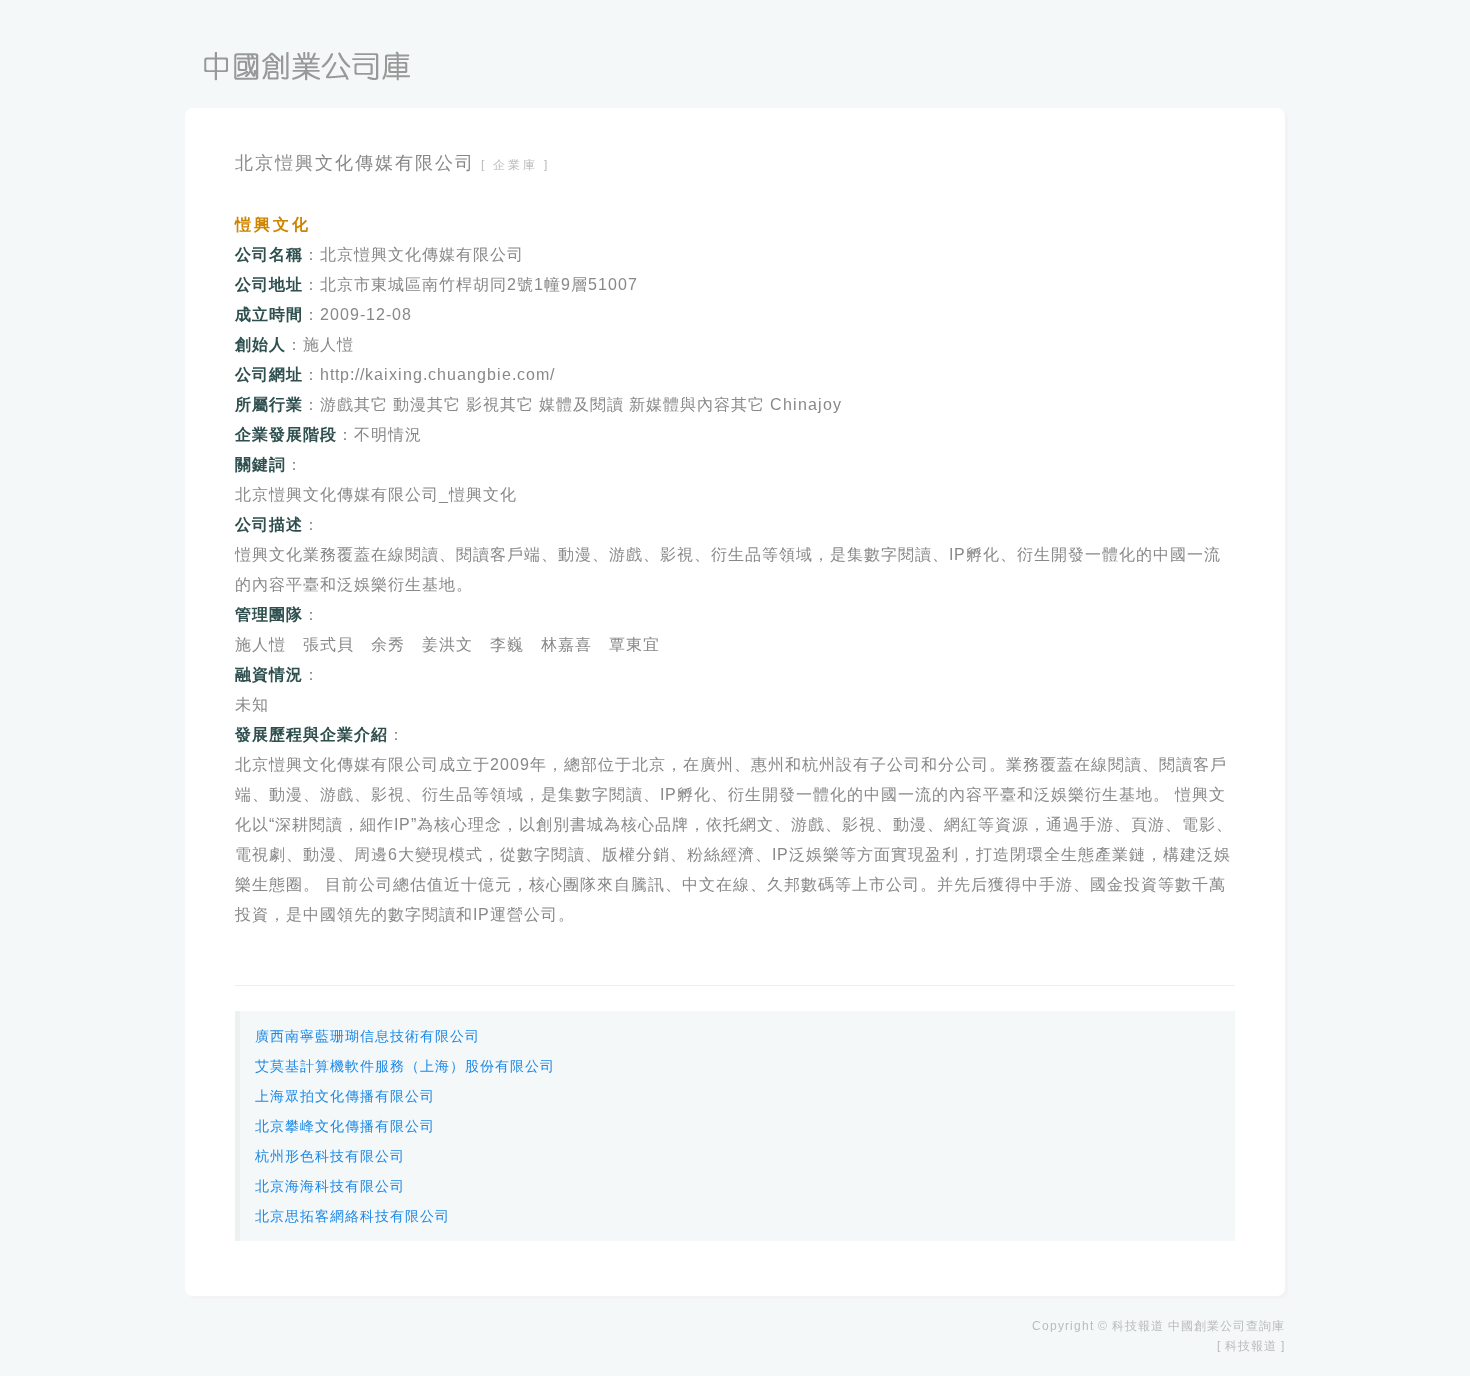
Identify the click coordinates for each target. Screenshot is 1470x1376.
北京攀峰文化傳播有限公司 (345, 1126)
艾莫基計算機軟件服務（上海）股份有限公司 (405, 1066)
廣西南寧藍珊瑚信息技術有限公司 (367, 1036)
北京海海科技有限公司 (330, 1186)
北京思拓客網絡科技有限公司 (352, 1216)
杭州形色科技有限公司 (330, 1156)
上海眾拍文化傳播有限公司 (345, 1096)
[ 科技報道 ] (1251, 1346)
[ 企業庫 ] (515, 165)
